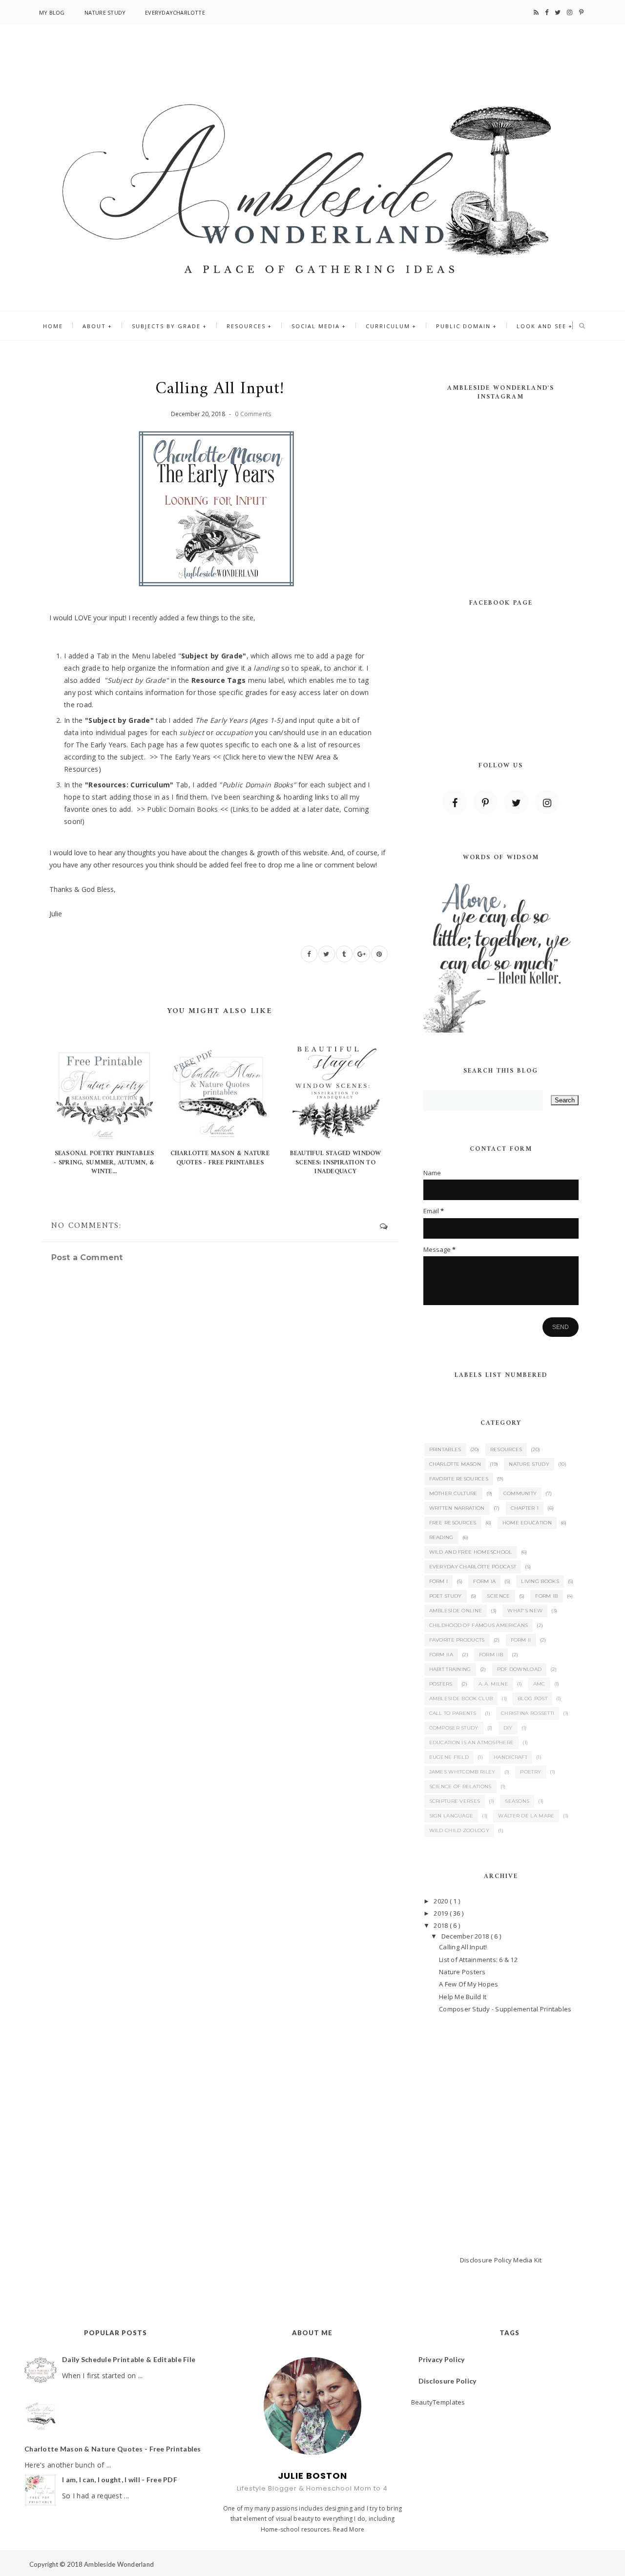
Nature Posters (462, 1972)
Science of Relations (460, 1786)
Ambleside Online (456, 1611)
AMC (539, 1684)
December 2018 (466, 1936)
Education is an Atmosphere (472, 1742)
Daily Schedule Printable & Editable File (129, 2359)
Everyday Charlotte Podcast (473, 1567)
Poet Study (446, 1596)
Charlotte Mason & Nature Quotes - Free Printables (220, 1158)
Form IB (546, 1596)
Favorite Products (457, 1640)
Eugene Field (449, 1757)
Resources (246, 326)
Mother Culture (453, 1493)
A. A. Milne (493, 1684)
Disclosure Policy (486, 2260)
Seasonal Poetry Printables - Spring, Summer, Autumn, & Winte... (104, 1162)
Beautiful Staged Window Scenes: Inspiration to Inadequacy (336, 1162)
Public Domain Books (182, 809)
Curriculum (388, 326)
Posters (441, 1684)
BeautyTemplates (438, 2402)
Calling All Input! (463, 1947)
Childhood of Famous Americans (479, 1625)
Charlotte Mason (455, 1464)
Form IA (484, 1581)
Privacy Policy (442, 2359)
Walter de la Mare (526, 1816)
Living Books (540, 1581)
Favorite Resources (459, 1479)
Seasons (517, 1801)
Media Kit (527, 2260)
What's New (525, 1611)
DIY (508, 1728)
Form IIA (441, 1655)
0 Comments (253, 414)
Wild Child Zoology (459, 1830)
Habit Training (450, 1669)
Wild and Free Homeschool (471, 1552)
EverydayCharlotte (175, 12)
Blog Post (532, 1699)
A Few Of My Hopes (469, 1984)
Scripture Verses (455, 1801)
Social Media (316, 326)
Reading (441, 1537)
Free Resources (453, 1523)
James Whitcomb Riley (462, 1772)
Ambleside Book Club (461, 1699)
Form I (439, 1581)
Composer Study (454, 1728)
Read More (349, 2529)
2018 (441, 1925)
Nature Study (105, 12)
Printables (445, 1449)
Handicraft (510, 1757)
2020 (441, 1901)
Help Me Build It (463, 1997)
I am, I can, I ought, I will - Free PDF (120, 2480)
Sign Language (451, 1816)
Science (498, 1596)
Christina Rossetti (528, 1713)
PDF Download (520, 1669)
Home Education (527, 1523)
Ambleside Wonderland (119, 2564)
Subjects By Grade (166, 326)
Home (53, 326)
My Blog (52, 12)
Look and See (542, 326)
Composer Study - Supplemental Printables (505, 2009)
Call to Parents (453, 1713)
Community (520, 1493)
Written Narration (457, 1508)
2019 (441, 1913)
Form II (521, 1640)
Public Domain (463, 326)
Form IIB (491, 1655)
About (94, 326)
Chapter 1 (525, 1508)
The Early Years (185, 757)
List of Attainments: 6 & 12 (478, 1960)
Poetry (531, 1772)
